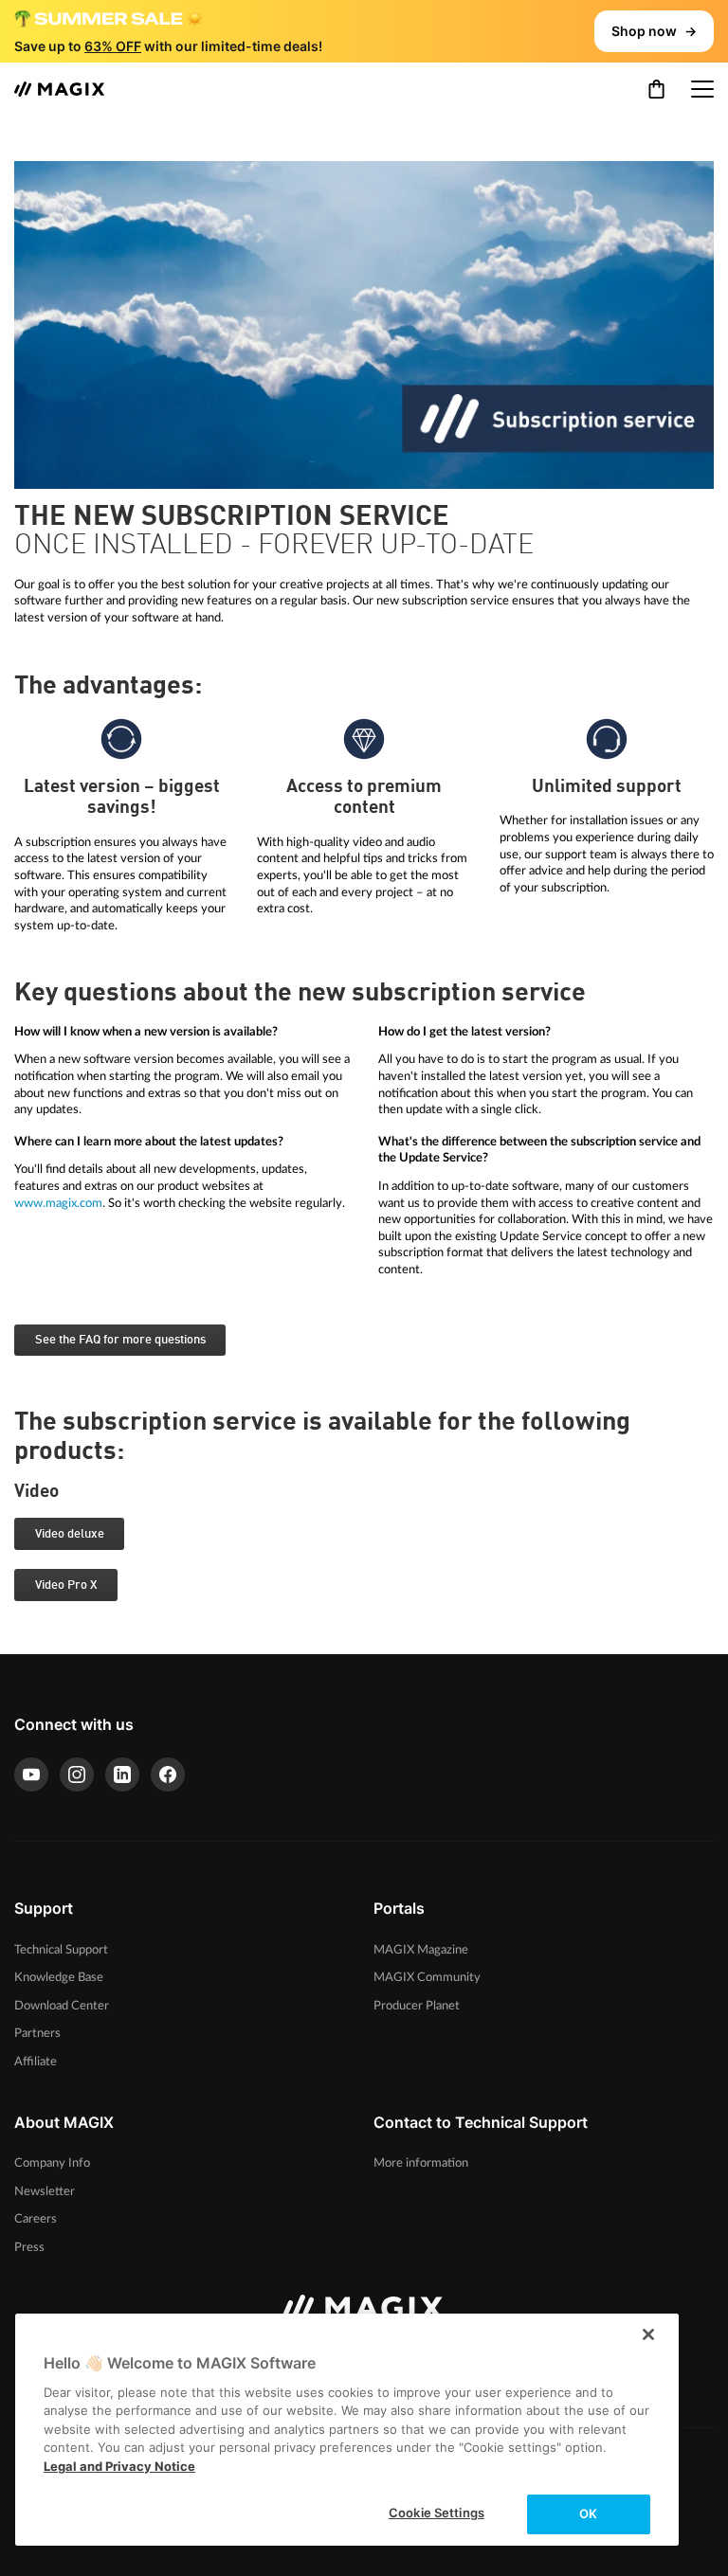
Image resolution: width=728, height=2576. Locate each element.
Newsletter (45, 2191)
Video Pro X (66, 1585)
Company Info (52, 2163)
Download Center (62, 2006)
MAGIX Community (427, 1977)
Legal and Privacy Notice (119, 2466)
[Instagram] (77, 1774)
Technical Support (61, 1950)
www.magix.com (58, 1203)
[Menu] (702, 89)
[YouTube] (31, 1774)
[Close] (648, 2334)
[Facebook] (168, 1774)
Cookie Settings (437, 2513)
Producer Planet (417, 2006)
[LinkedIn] (122, 1774)
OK (588, 2513)
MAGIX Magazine (421, 1950)
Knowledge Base (59, 1977)
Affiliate (36, 2062)
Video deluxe (70, 1534)
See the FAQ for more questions (120, 1340)
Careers (36, 2219)
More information (421, 2163)
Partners (37, 2033)
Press (29, 2247)
